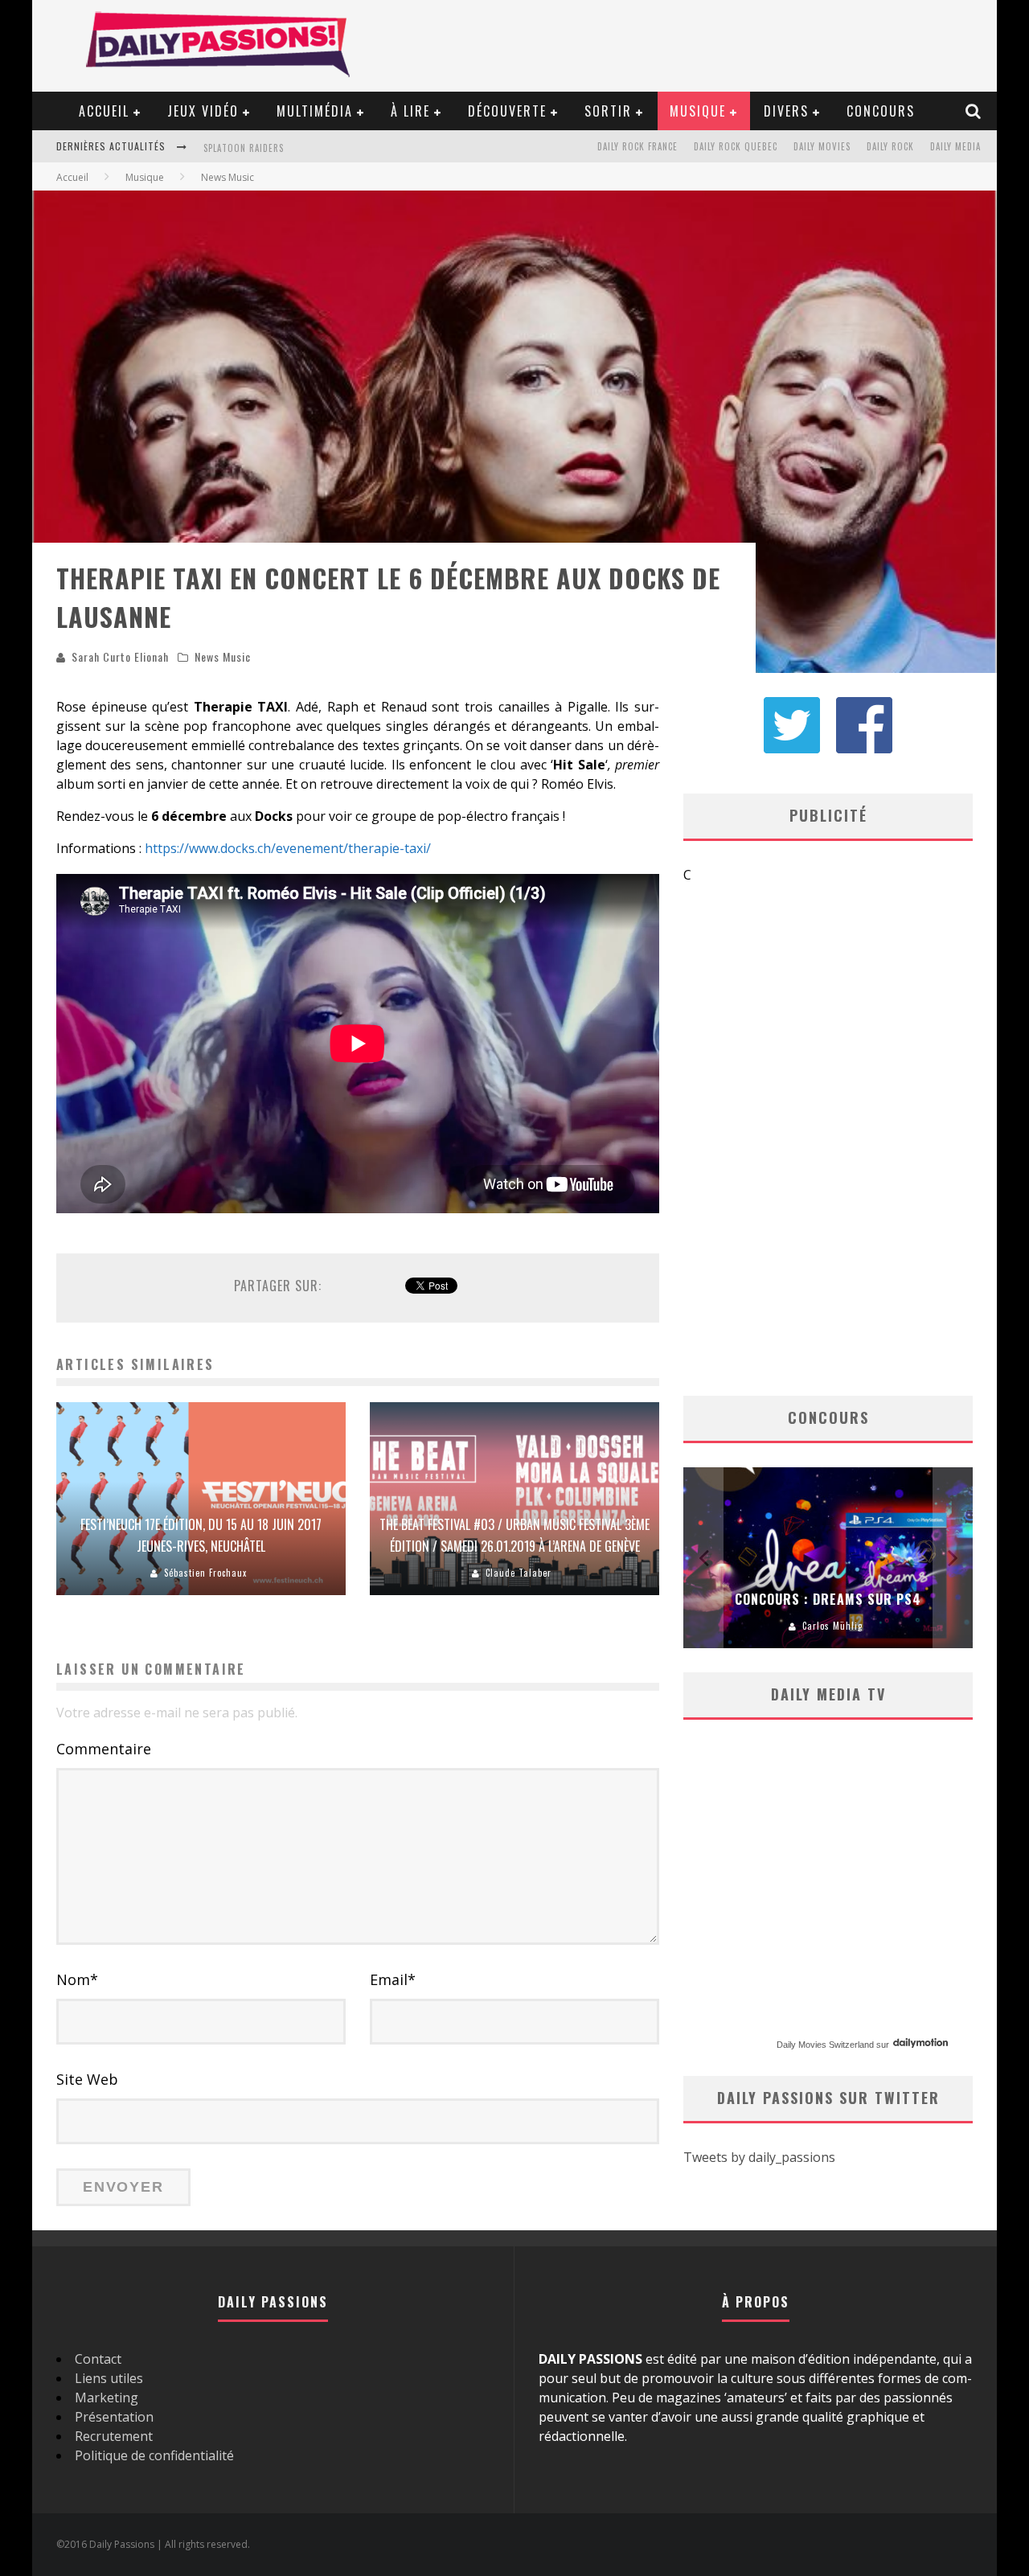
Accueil (104, 111)
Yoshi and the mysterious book (278, 148)
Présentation (114, 2417)
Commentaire (104, 1749)
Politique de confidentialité (154, 2455)
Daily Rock (890, 146)
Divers (786, 111)
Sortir (608, 111)
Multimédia (315, 111)
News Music (223, 656)
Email (393, 1979)
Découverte (507, 111)
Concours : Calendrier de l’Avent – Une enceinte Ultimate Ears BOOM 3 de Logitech (828, 1577)
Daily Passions (832, 1626)
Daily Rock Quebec (736, 146)
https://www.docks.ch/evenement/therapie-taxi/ (288, 848)
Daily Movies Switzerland (825, 2045)
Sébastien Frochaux (205, 1573)
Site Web (87, 2079)
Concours (881, 111)
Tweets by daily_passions (759, 2157)
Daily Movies (822, 146)
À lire (410, 111)
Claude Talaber (519, 1573)
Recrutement (114, 2436)
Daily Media (955, 146)
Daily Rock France (637, 146)
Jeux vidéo (203, 111)
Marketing (107, 2398)
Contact (98, 2359)
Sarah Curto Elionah (120, 656)
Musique (698, 111)
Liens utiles (109, 2378)
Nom (77, 1979)
